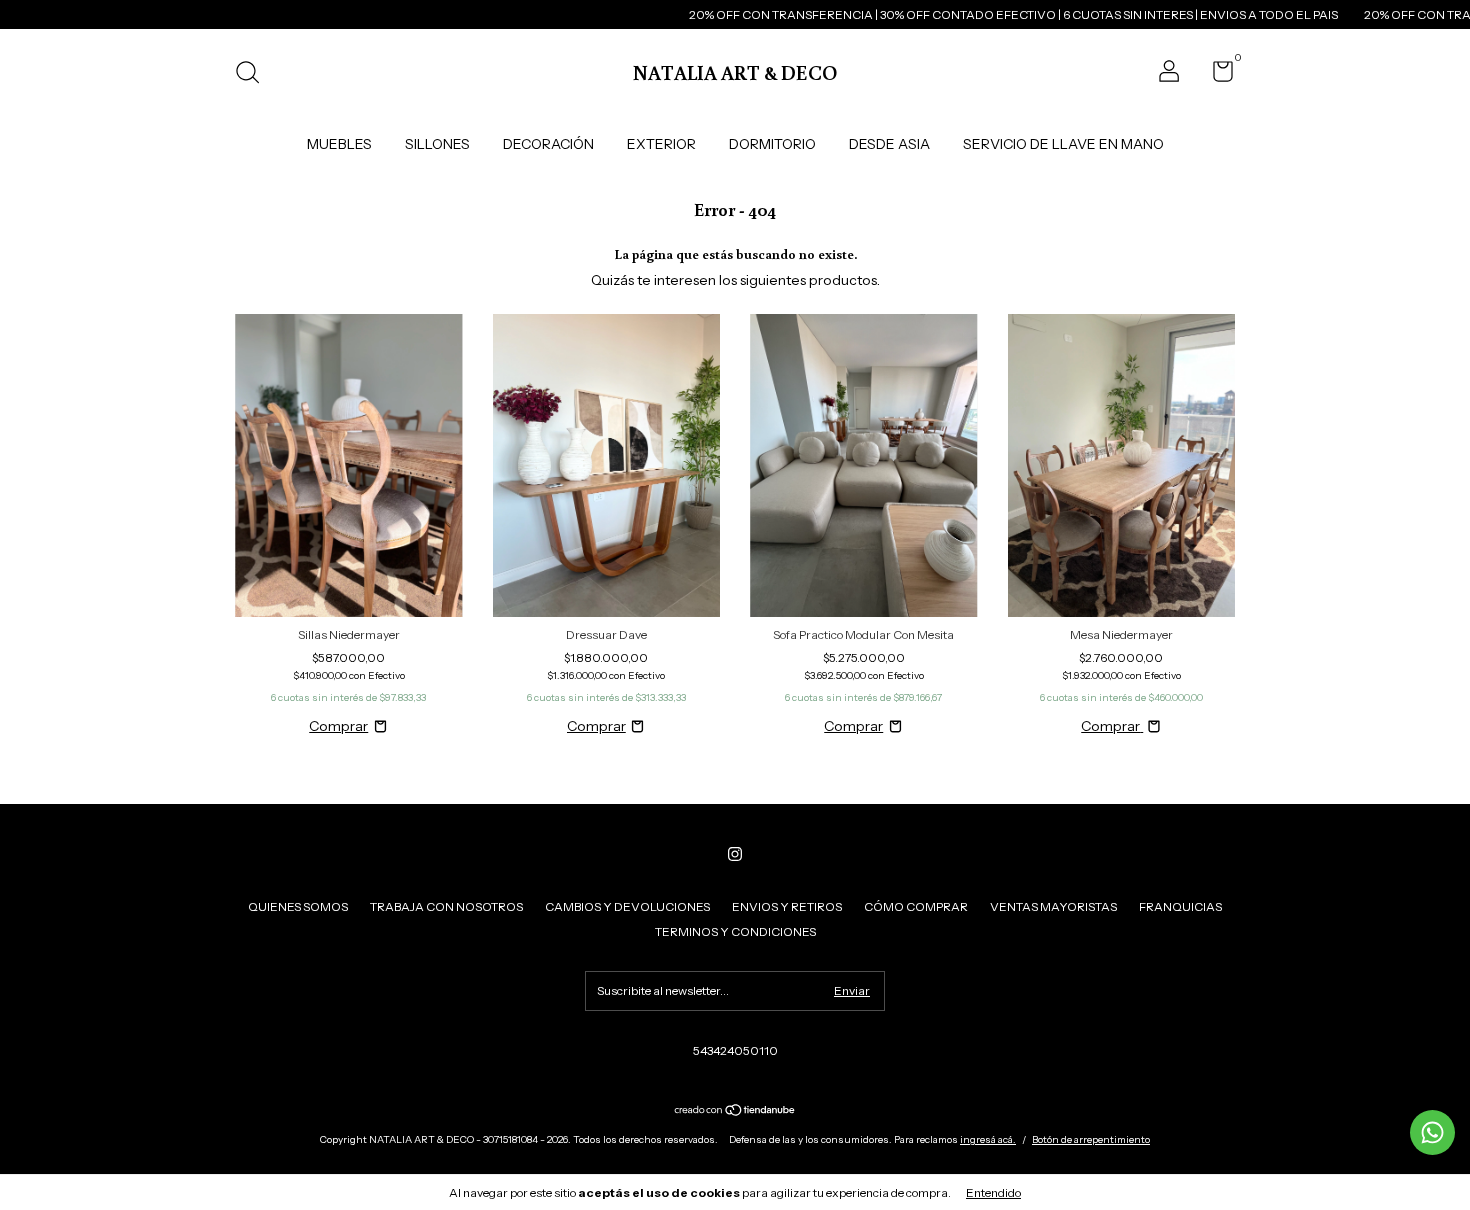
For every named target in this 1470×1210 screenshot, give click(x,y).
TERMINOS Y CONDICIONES (735, 931)
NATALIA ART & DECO (735, 72)
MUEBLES (339, 144)
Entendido (993, 1192)
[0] (1215, 75)
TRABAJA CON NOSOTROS (446, 906)
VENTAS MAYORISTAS (1053, 906)
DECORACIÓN (548, 144)
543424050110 (735, 1050)
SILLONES (437, 144)
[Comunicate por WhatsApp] (1432, 1132)
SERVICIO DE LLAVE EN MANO (1063, 144)
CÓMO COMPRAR (916, 906)
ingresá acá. (988, 1139)
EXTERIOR (661, 144)
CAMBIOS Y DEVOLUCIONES (627, 906)
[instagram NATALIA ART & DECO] (735, 854)
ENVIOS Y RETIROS (787, 906)
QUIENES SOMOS (298, 906)
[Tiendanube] (735, 1112)
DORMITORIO (772, 144)
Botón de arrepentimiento (1091, 1139)
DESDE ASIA (889, 144)
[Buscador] (254, 74)
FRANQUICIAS (1180, 906)
